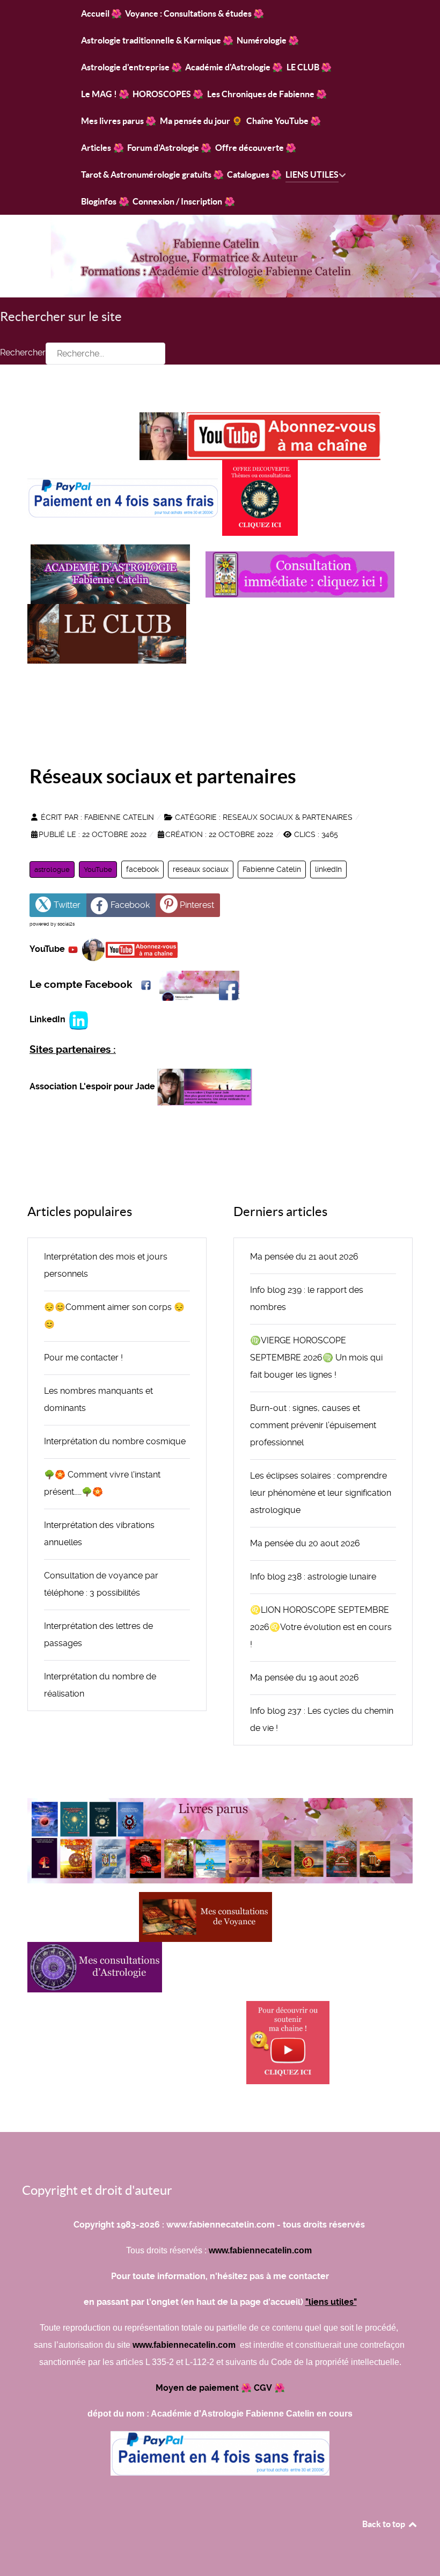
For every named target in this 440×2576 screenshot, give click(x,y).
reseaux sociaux (201, 869)
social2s (66, 924)
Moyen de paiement (197, 2388)
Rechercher (23, 352)
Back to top (384, 2524)
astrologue (52, 869)
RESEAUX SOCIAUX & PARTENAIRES (288, 817)
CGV (263, 2388)
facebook (142, 869)
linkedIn (328, 869)
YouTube (98, 869)
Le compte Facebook (81, 985)
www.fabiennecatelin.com (261, 2250)
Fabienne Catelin (272, 869)
